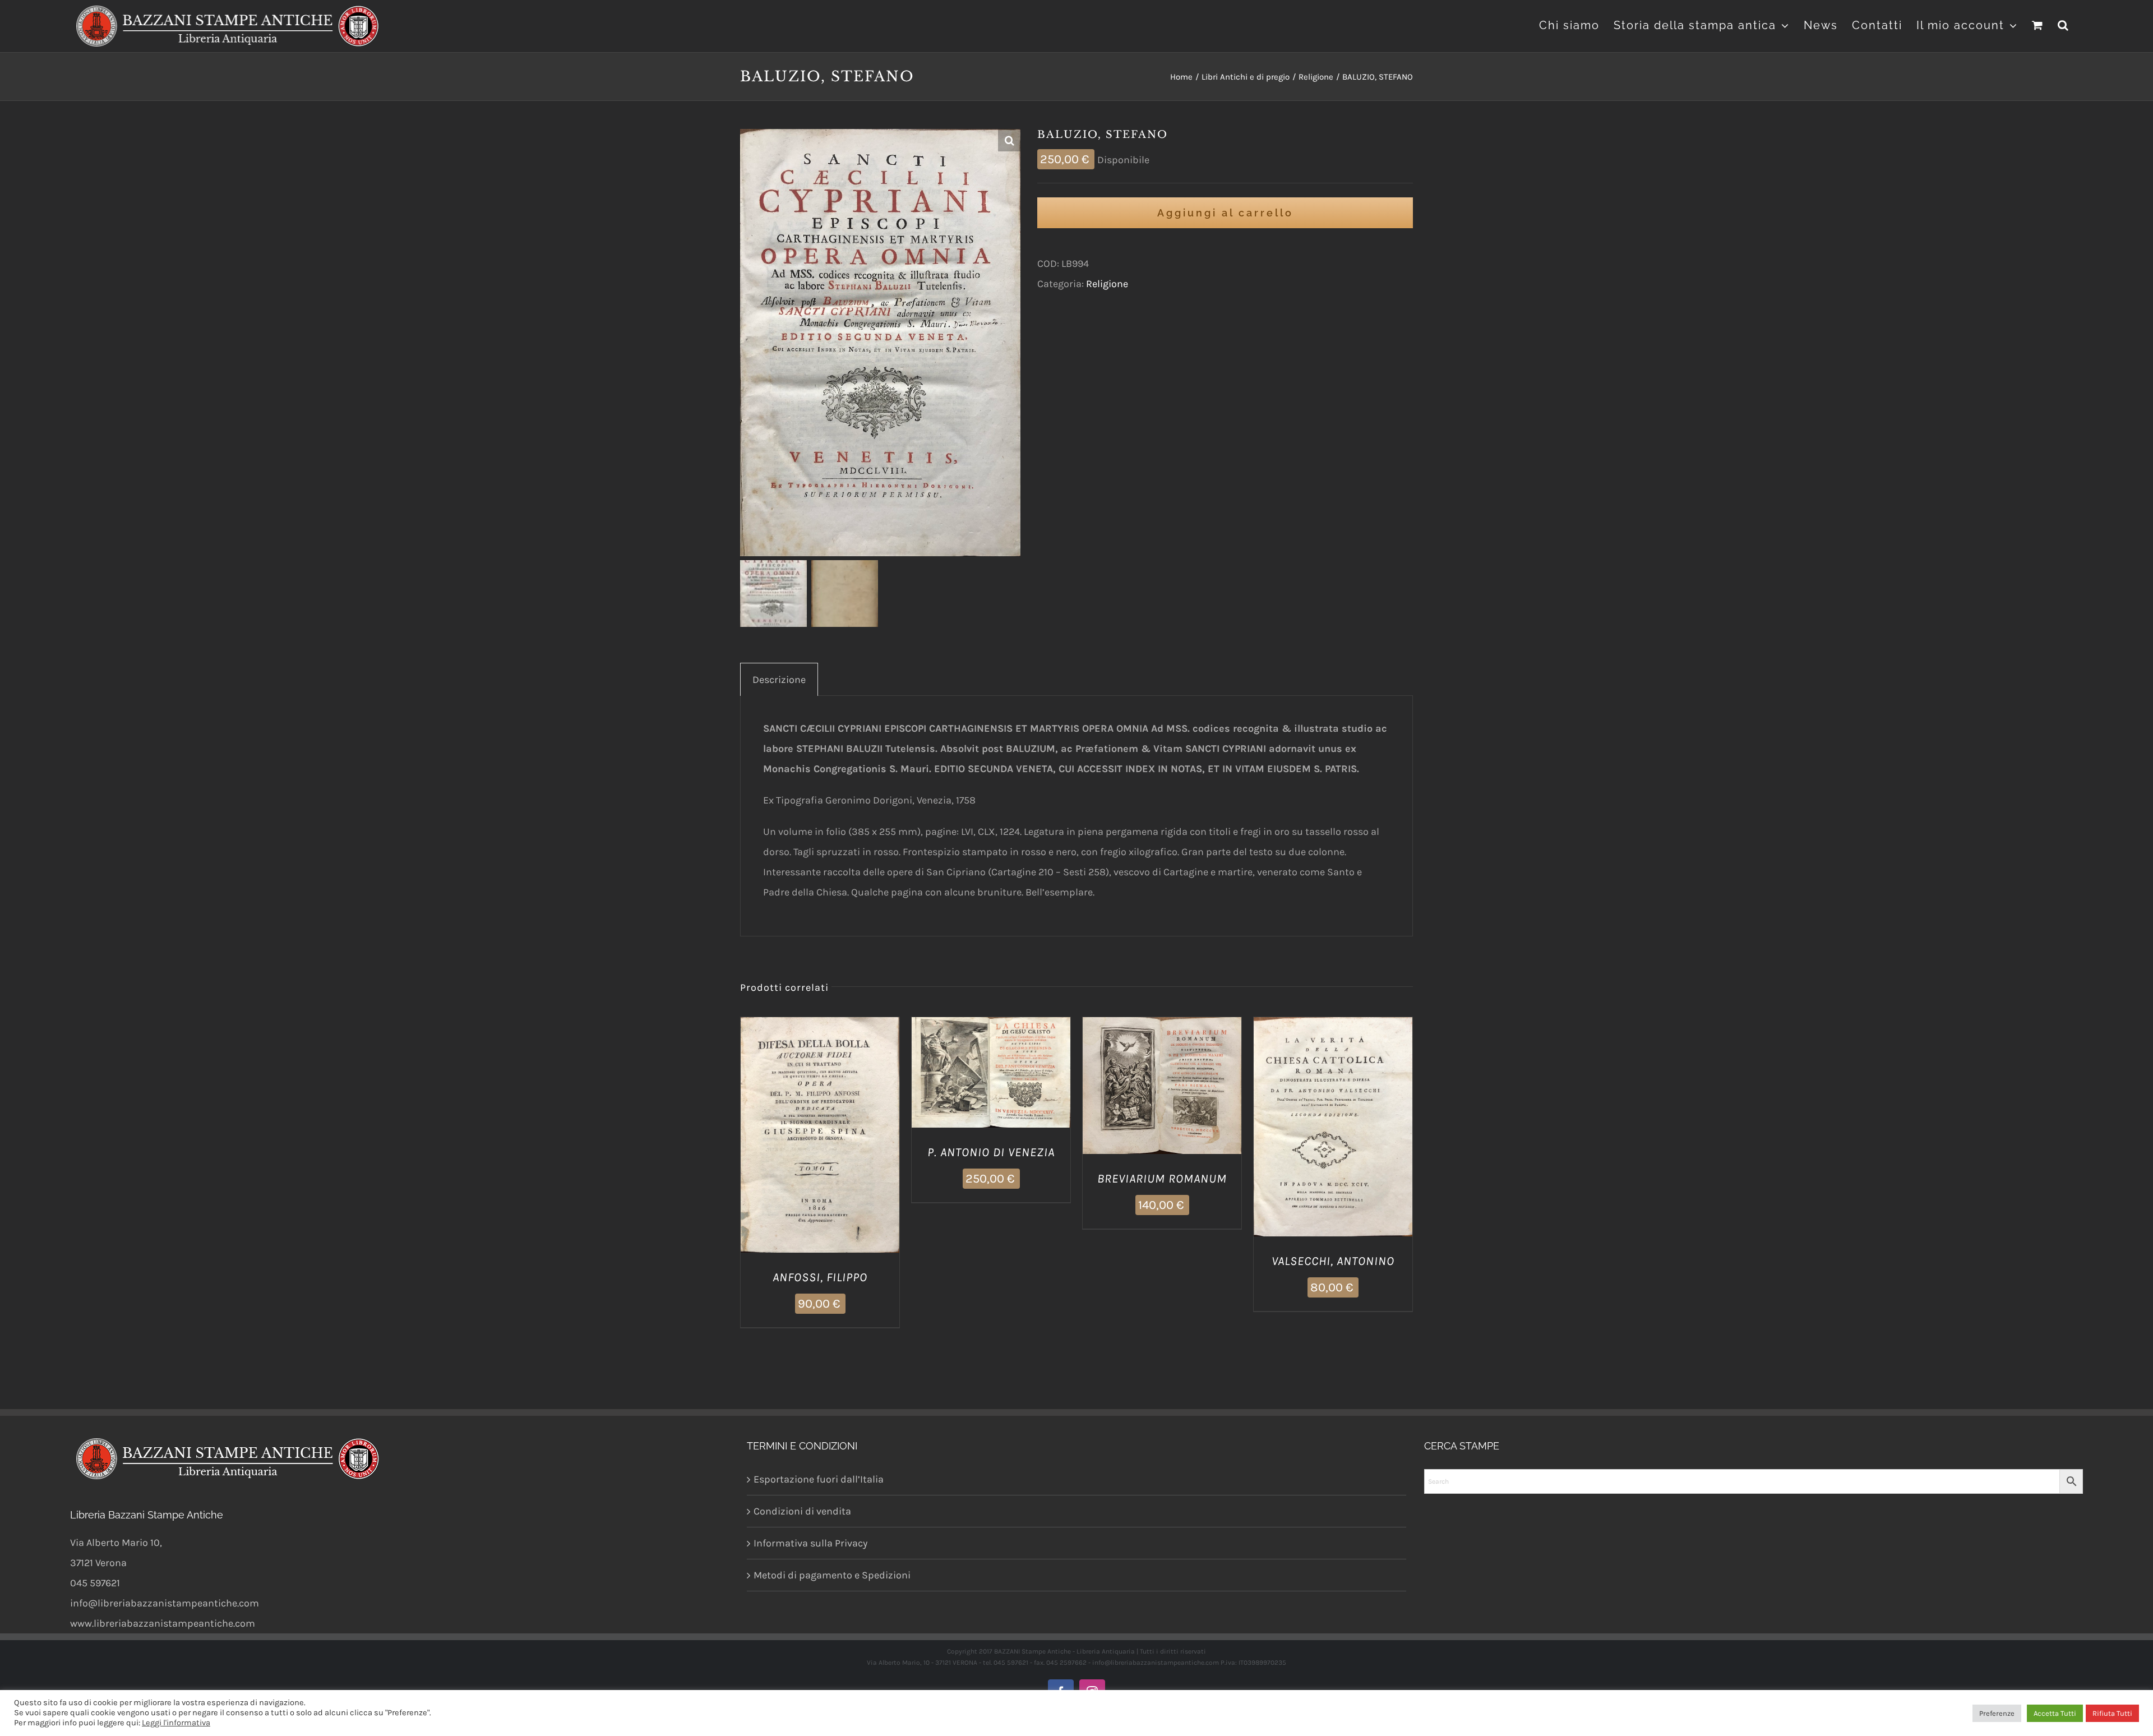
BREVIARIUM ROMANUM (1162, 1179)
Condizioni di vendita (802, 1511)
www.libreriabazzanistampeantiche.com (163, 1623)
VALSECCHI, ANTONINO (1333, 1261)
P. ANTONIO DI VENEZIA (991, 1152)
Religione (1107, 284)
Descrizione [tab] (779, 680)
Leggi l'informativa (176, 1723)
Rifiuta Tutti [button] (2112, 1713)
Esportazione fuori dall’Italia (819, 1479)
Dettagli (820, 1144)
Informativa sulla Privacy (810, 1543)
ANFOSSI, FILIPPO (820, 1277)
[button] (2064, 24)
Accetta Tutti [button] (2055, 1713)
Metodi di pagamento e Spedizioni (832, 1575)
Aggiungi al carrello (1225, 213)
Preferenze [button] (1997, 1713)
